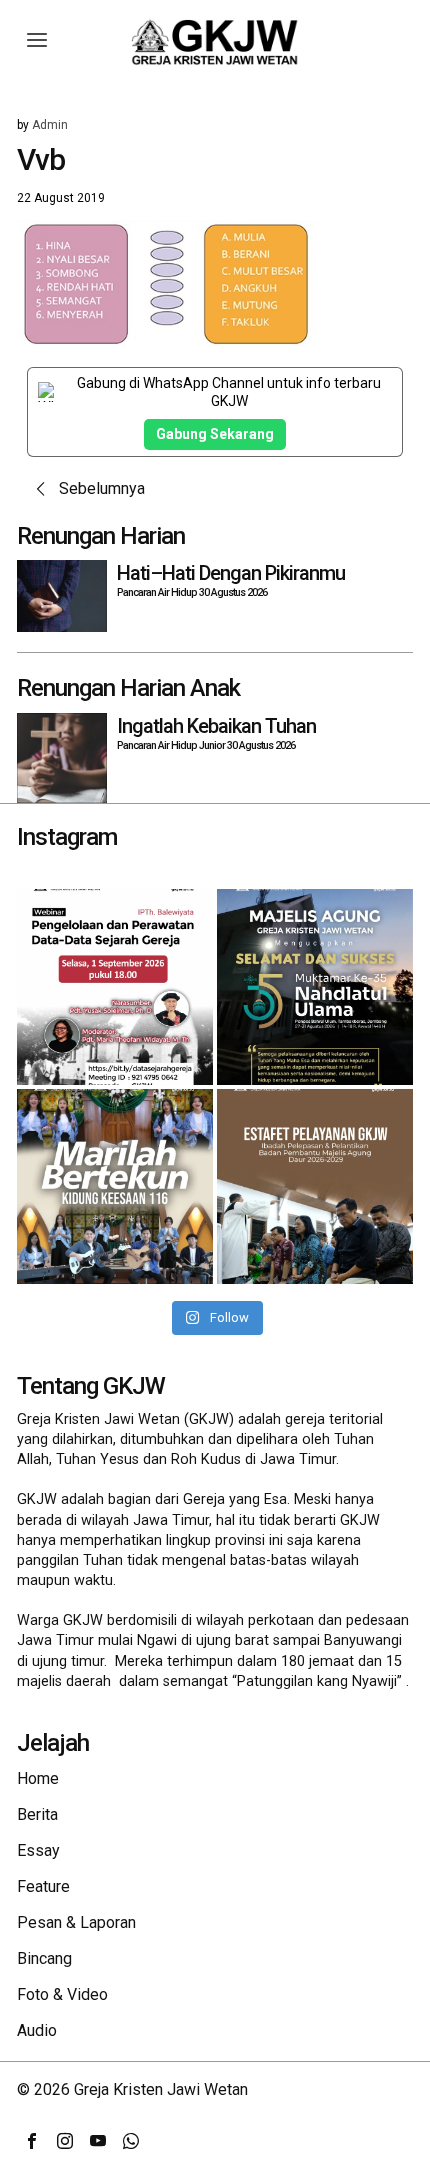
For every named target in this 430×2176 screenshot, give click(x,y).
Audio (37, 2030)
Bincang (44, 1958)
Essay (38, 1850)
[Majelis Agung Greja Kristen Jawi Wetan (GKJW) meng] (315, 987)
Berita (37, 1814)
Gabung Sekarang (215, 434)
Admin (50, 125)
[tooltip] (32, 2141)
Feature (43, 1886)
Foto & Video (62, 1994)
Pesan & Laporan (76, 1922)
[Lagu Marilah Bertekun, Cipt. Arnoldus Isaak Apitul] (115, 1187)
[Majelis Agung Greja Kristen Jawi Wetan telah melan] (315, 1187)
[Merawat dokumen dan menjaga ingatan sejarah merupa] (115, 987)
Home (38, 1778)
